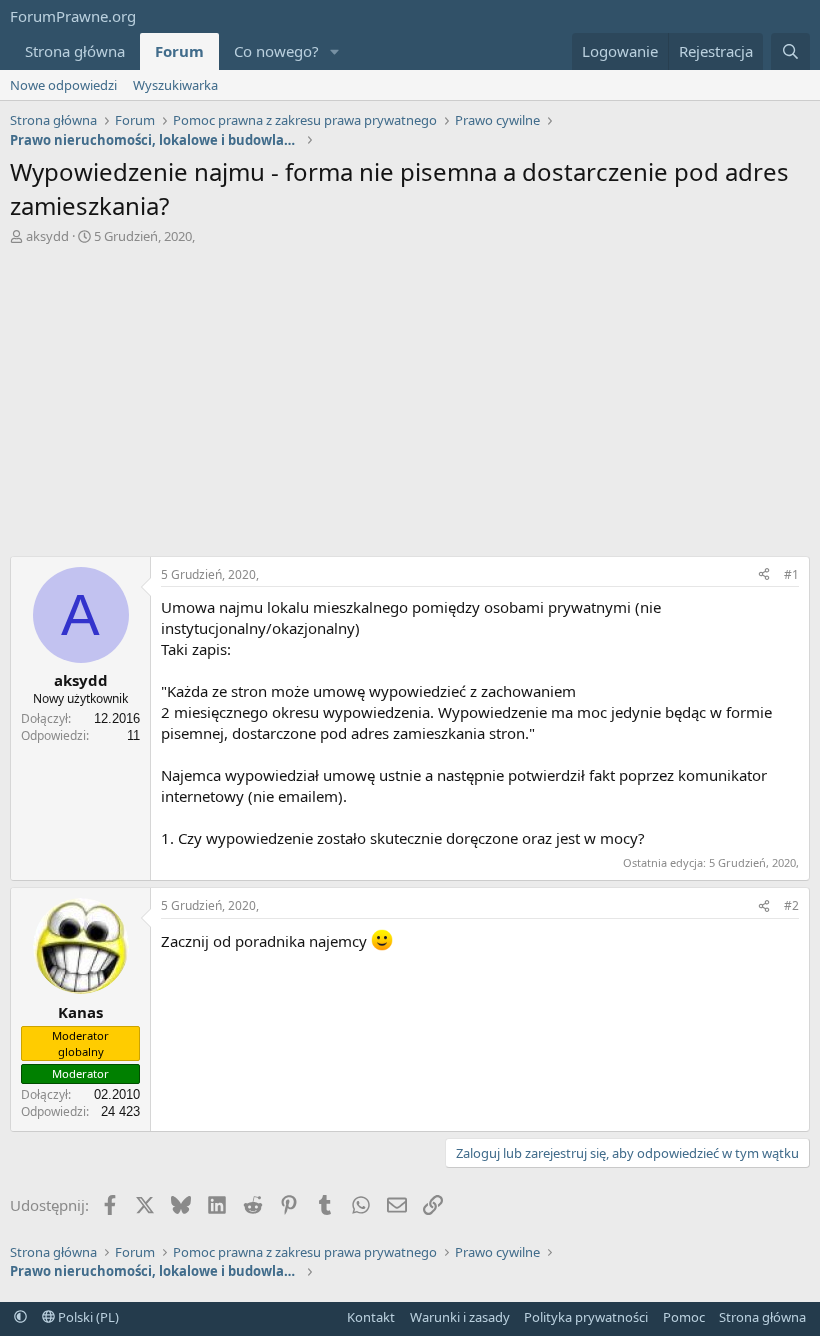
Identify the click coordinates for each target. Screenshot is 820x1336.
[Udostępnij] (764, 575)
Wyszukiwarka (175, 85)
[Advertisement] (410, 396)
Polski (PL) (87, 1317)
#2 (791, 905)
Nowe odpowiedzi (63, 85)
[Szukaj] (790, 51)
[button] (335, 51)
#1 (791, 574)
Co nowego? (276, 51)
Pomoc (684, 1317)
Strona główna (75, 51)
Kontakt (371, 1317)
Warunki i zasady (460, 1317)
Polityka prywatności (586, 1317)
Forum (179, 51)
